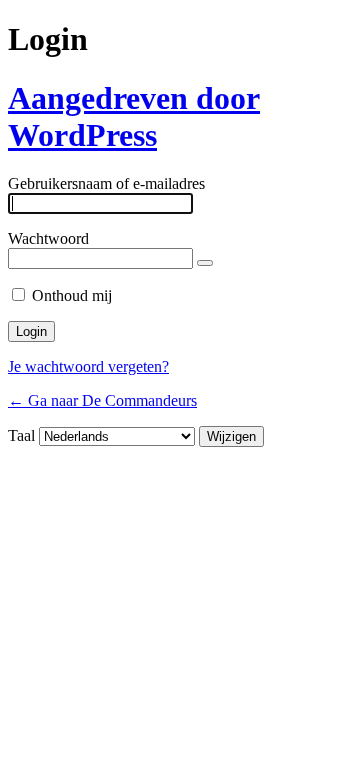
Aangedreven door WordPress (134, 116)
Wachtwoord (48, 238)
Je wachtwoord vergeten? (88, 366)
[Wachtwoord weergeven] (205, 263)
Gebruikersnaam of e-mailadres (106, 183)
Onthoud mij (72, 295)
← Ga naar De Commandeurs (102, 400)
